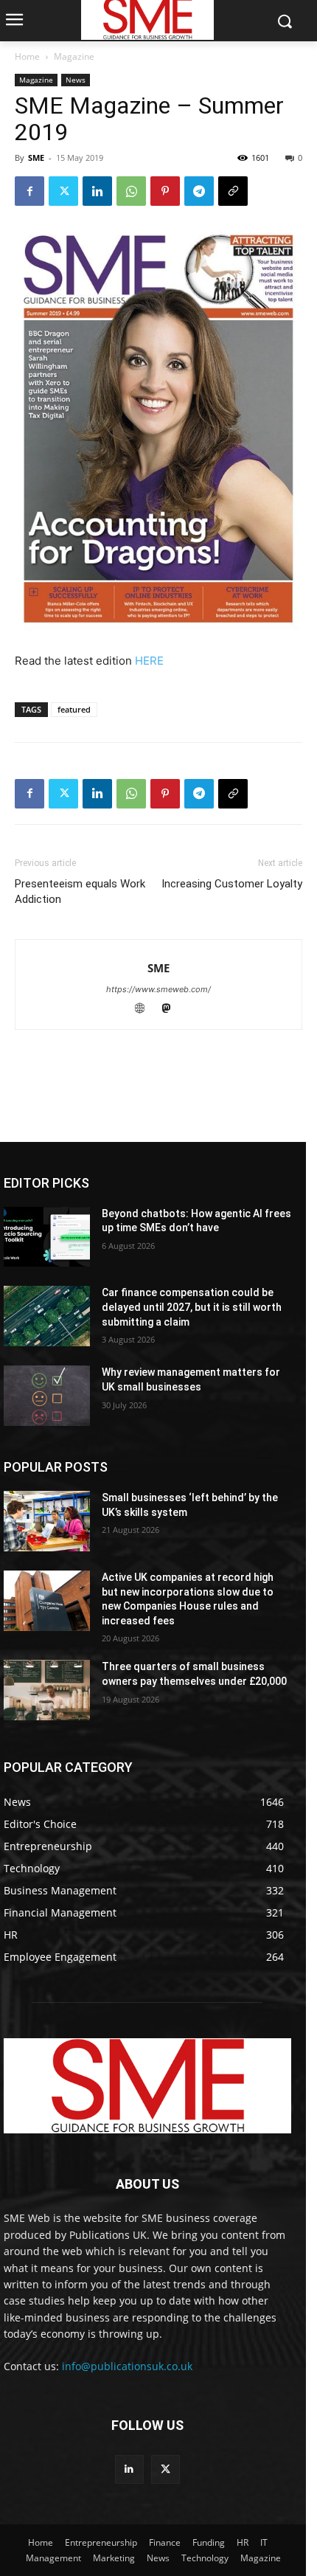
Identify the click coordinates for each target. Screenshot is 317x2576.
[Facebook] (29, 191)
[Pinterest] (165, 191)
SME (36, 157)
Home (27, 56)
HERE (149, 661)
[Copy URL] (233, 191)
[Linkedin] (97, 191)
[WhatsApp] (131, 191)
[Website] (147, 1010)
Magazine (74, 56)
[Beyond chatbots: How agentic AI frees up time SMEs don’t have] (47, 1237)
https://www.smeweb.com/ (158, 989)
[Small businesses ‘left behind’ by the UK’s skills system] (47, 1521)
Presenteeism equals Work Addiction (80, 891)
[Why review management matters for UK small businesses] (47, 1396)
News (76, 80)
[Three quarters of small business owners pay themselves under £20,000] (47, 1690)
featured (74, 709)
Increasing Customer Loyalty (232, 884)
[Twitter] (63, 191)
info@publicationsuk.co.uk (127, 2366)
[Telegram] (199, 191)
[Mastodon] (172, 1010)
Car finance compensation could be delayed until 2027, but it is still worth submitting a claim (192, 1307)
